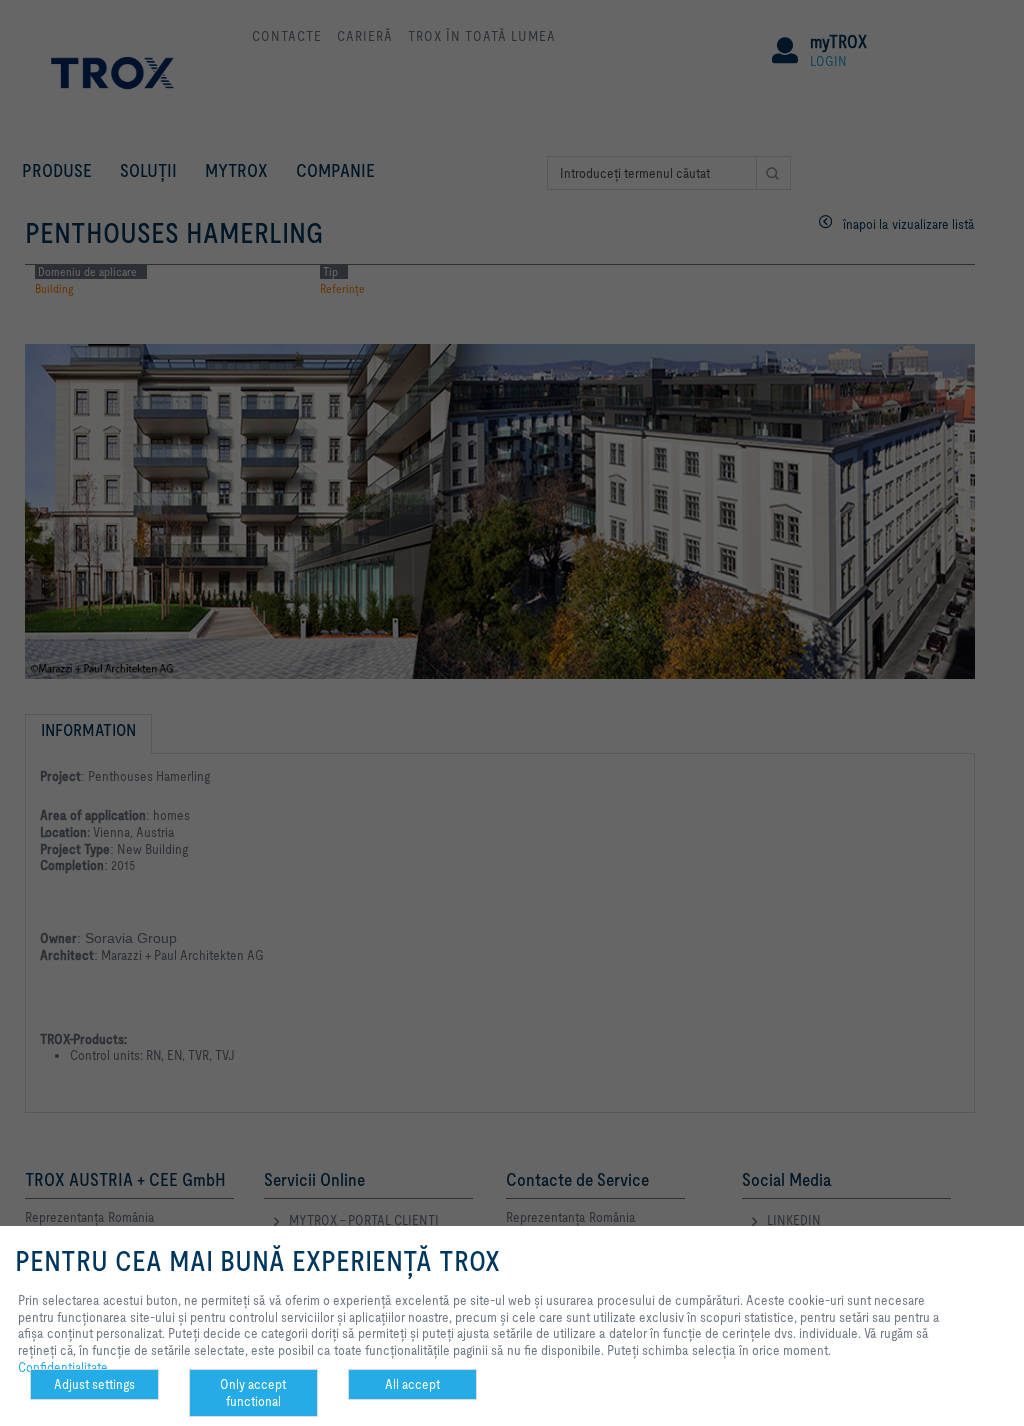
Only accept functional (253, 1392)
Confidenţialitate (63, 1367)
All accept (412, 1384)
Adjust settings (94, 1384)
